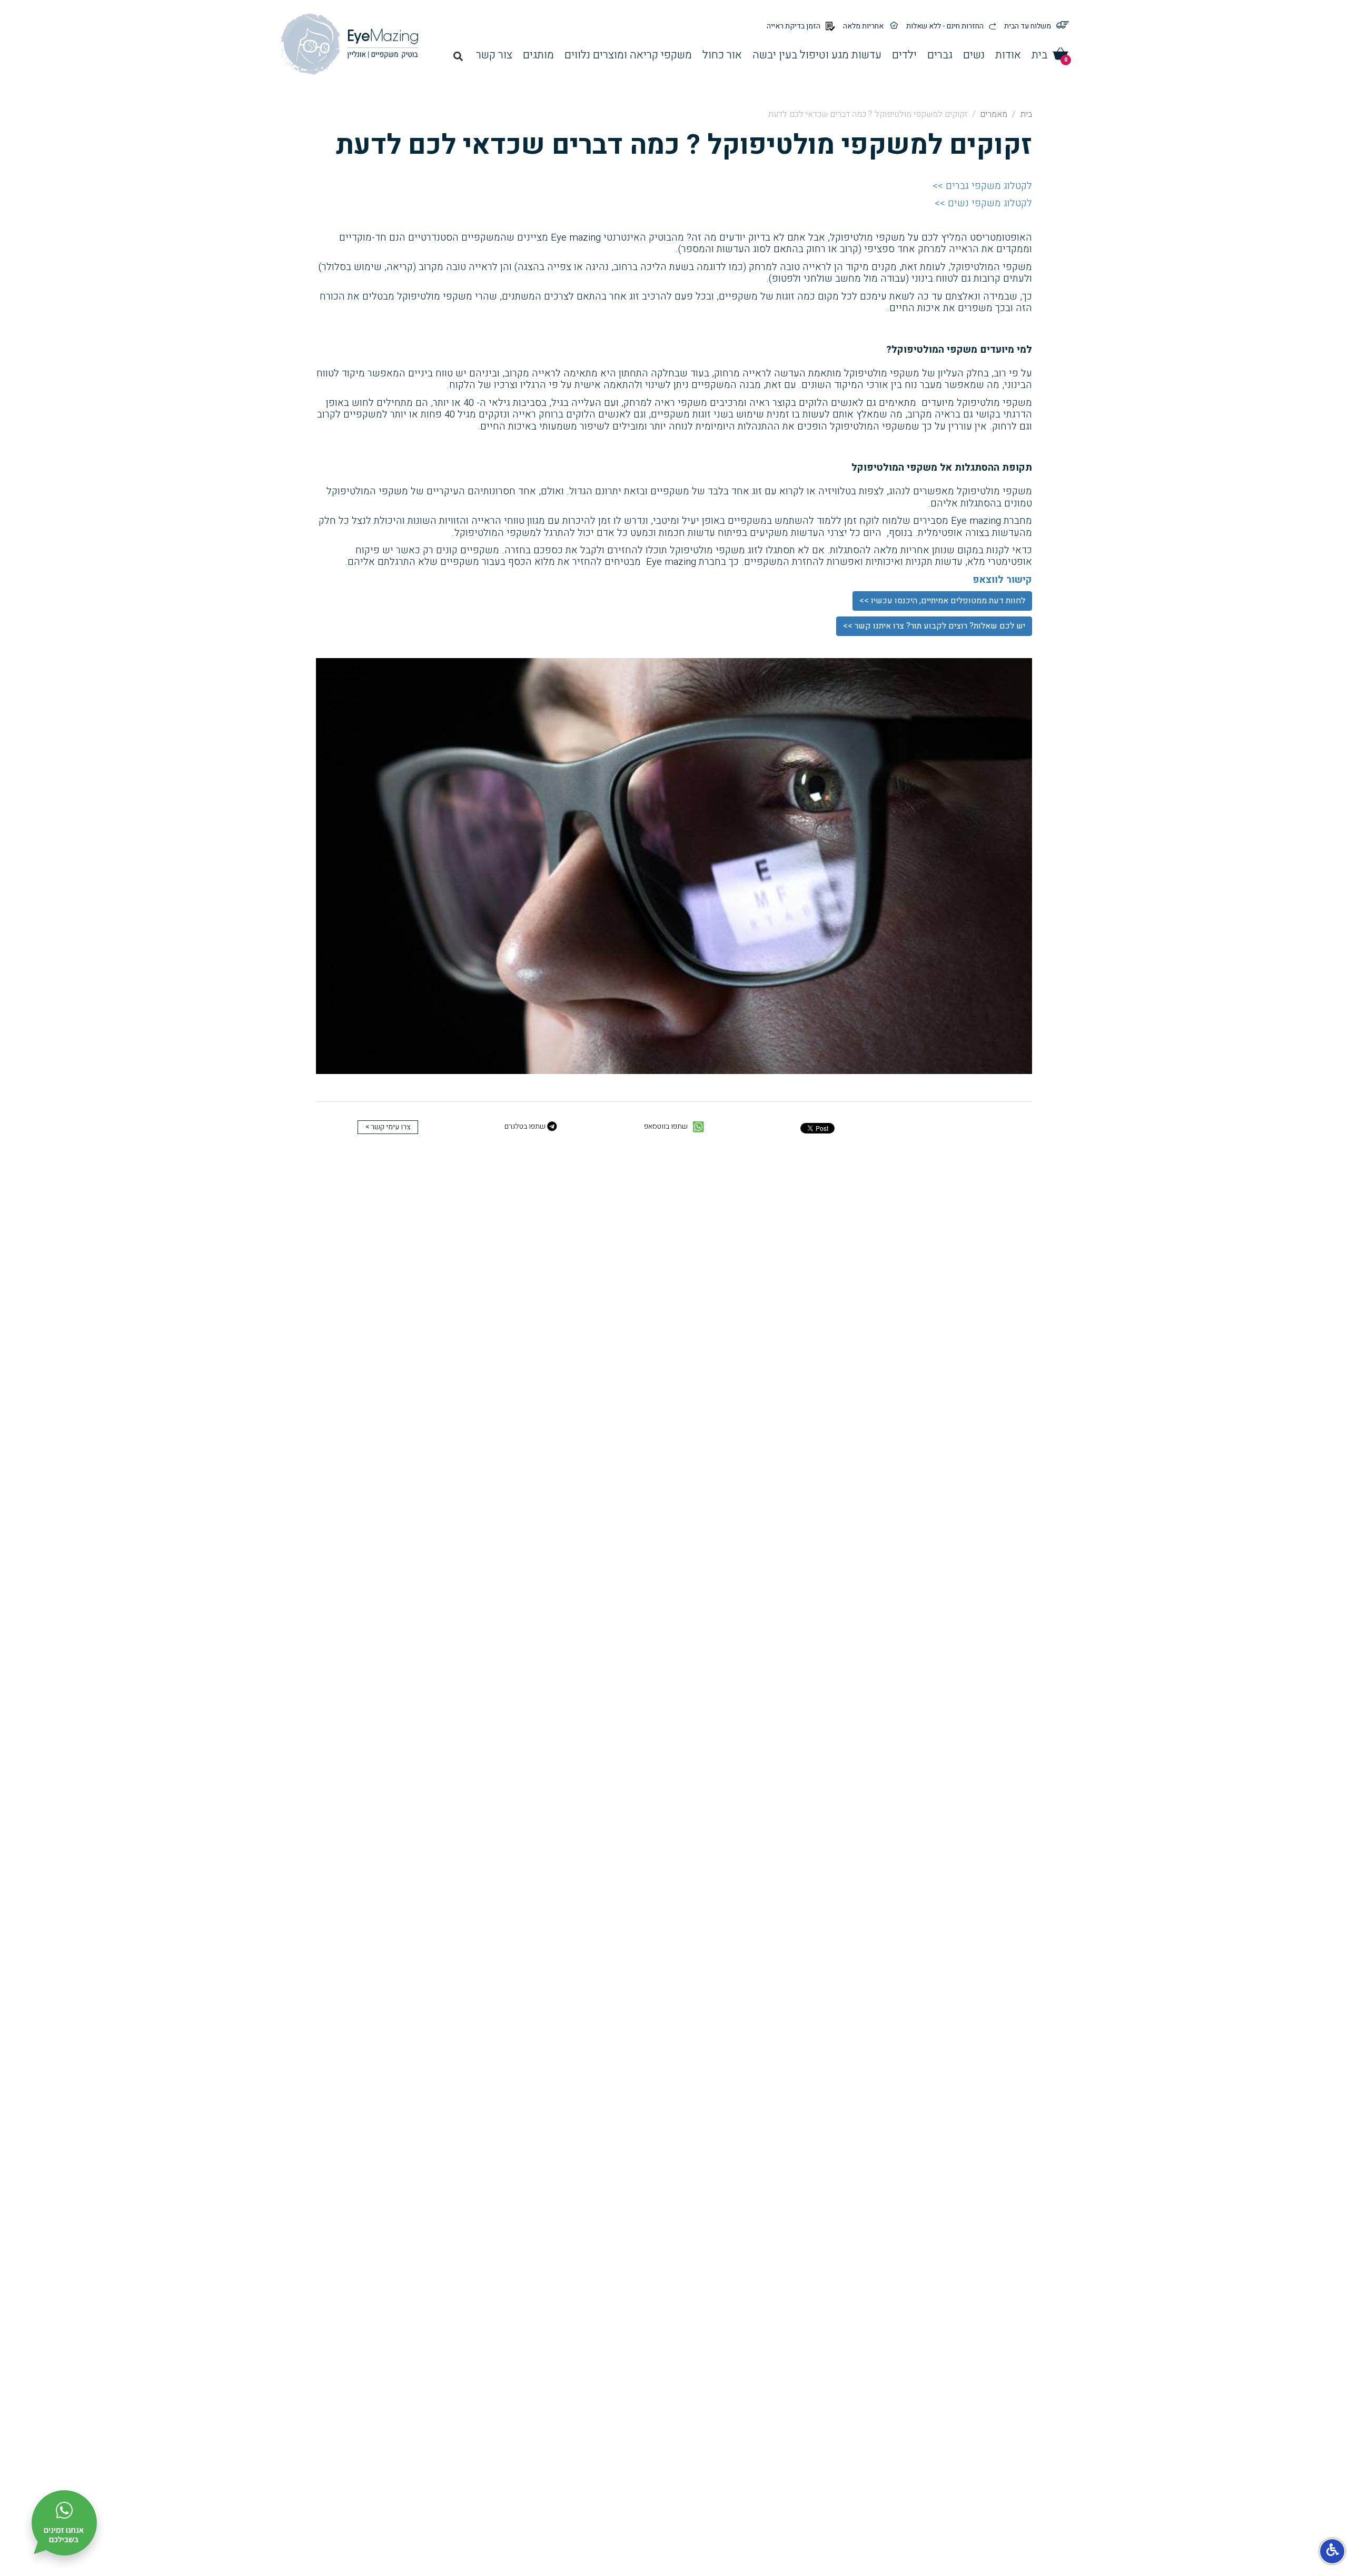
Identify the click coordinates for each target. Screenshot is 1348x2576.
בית (1039, 55)
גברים (940, 55)
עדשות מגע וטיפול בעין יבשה (817, 55)
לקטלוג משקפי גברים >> (982, 186)
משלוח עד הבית (1028, 26)
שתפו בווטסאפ (667, 1127)
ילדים (904, 55)
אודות (1008, 55)
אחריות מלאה (863, 26)
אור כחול (722, 55)
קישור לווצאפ (1002, 580)
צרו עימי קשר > (388, 1127)
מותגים (538, 55)
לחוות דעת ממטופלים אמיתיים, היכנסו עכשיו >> (942, 601)
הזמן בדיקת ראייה (794, 26)
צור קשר (494, 55)
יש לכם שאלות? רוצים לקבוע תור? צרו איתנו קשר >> (934, 626)
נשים (974, 55)
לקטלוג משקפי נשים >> (983, 203)
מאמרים (994, 114)
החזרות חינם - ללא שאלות (945, 26)
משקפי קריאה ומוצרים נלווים (628, 55)
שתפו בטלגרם (526, 1127)
